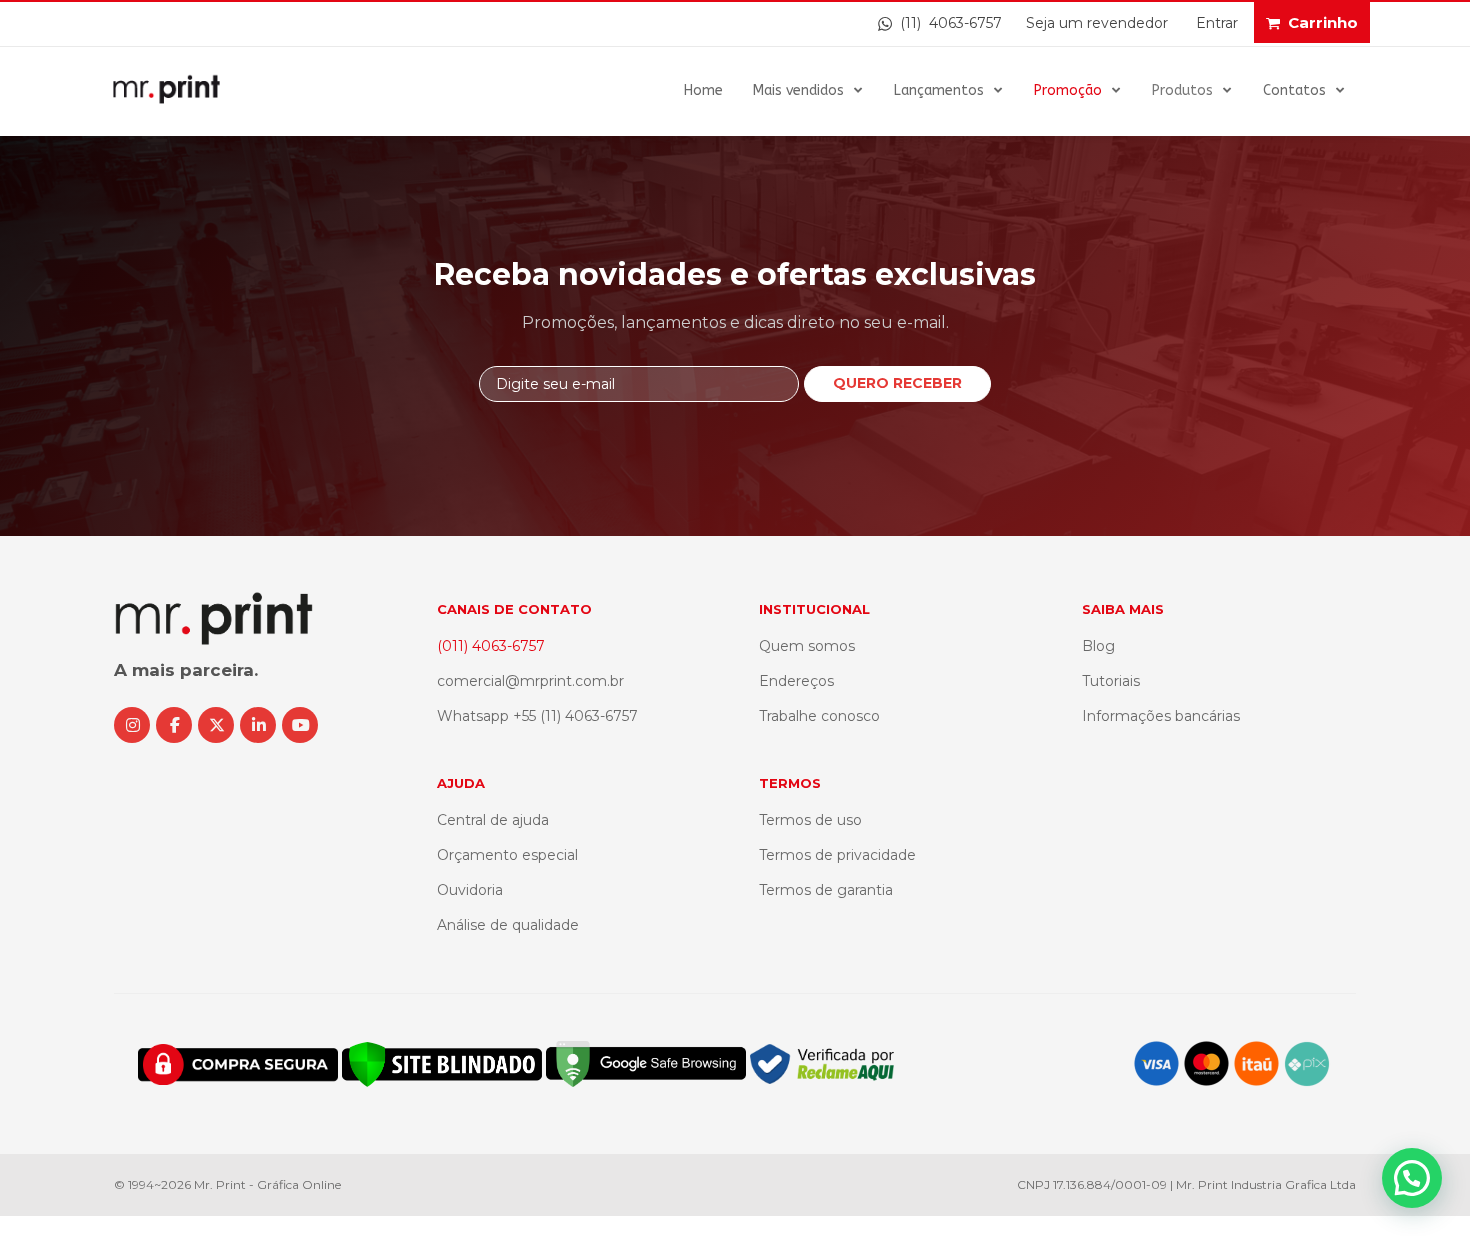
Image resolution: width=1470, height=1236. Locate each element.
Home (703, 90)
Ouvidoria (470, 890)
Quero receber (897, 383)
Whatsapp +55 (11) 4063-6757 (537, 716)
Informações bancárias (1161, 716)
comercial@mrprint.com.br (530, 681)
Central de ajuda (493, 820)
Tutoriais (1111, 681)
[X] (216, 725)
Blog (1098, 646)
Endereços (796, 681)
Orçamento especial (507, 855)
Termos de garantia (826, 890)
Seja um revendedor (1097, 23)
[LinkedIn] (258, 725)
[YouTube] (300, 725)
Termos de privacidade (837, 855)
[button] (1412, 1178)
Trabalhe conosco (819, 716)
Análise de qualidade (508, 925)
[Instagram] (132, 725)
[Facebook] (174, 725)
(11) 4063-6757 (947, 23)
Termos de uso (810, 820)
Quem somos (807, 646)
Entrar (1217, 23)
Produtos (1182, 90)
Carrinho (1323, 22)
